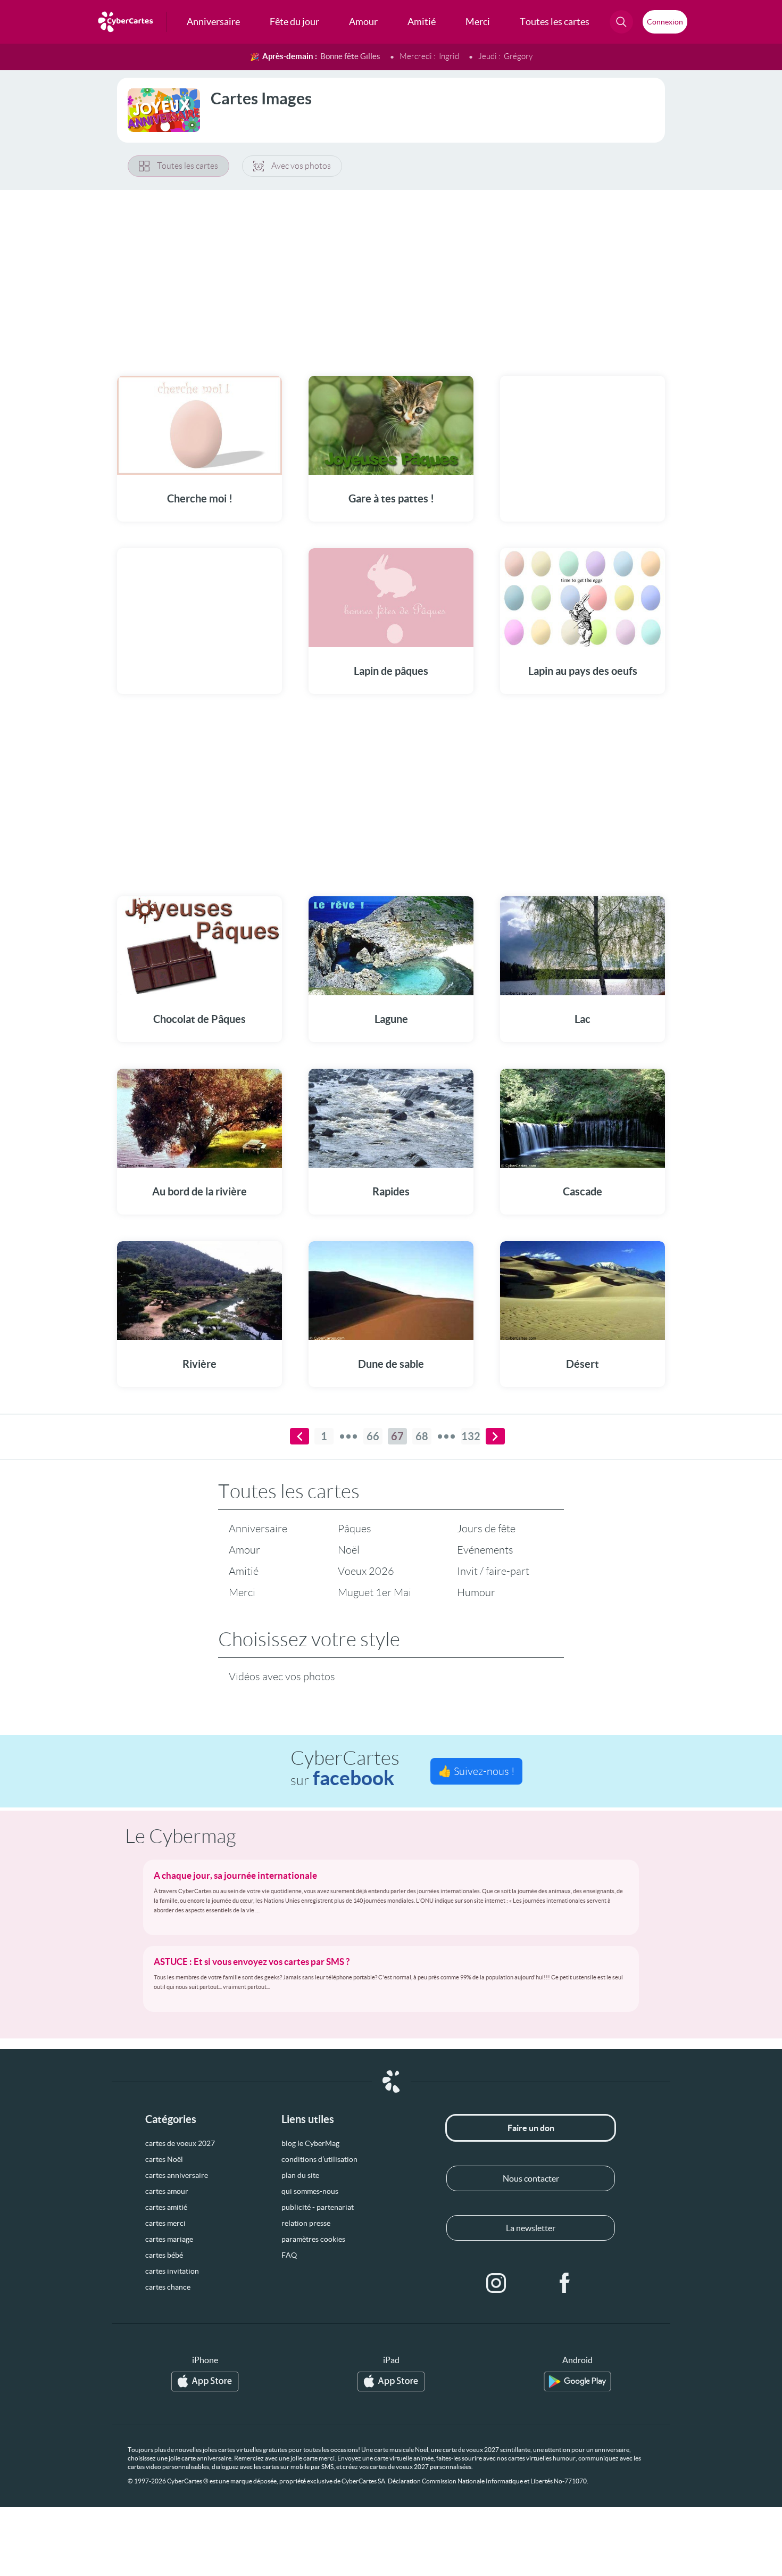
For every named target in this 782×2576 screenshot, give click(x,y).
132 (471, 1436)
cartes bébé (164, 2255)
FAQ (289, 2255)
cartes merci (165, 2223)
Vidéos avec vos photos (282, 1677)
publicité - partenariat (318, 2207)
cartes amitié (166, 2207)
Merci (242, 1592)
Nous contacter (531, 2178)
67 (397, 1436)
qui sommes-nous (310, 2191)
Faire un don (531, 2128)
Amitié (244, 1571)
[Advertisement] (391, 276)
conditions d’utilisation (319, 2159)
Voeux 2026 (366, 1571)
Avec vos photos (301, 166)
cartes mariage (169, 2239)
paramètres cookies (313, 2239)
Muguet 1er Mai (375, 1592)
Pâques (355, 1529)
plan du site (300, 2175)
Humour (476, 1592)
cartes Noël (164, 2159)
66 (373, 1436)
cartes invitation (172, 2271)
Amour (244, 1550)
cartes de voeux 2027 (180, 2143)
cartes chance (168, 2287)
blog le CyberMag (310, 2143)
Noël (349, 1550)
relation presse (306, 2223)
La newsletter (531, 2228)
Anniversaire (258, 1529)
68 (422, 1436)
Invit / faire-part (493, 1571)
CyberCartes (345, 1768)
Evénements (485, 1550)
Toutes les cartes (188, 166)
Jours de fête (486, 1529)
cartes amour (167, 2191)
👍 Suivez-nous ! (476, 1771)
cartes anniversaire (177, 2175)
